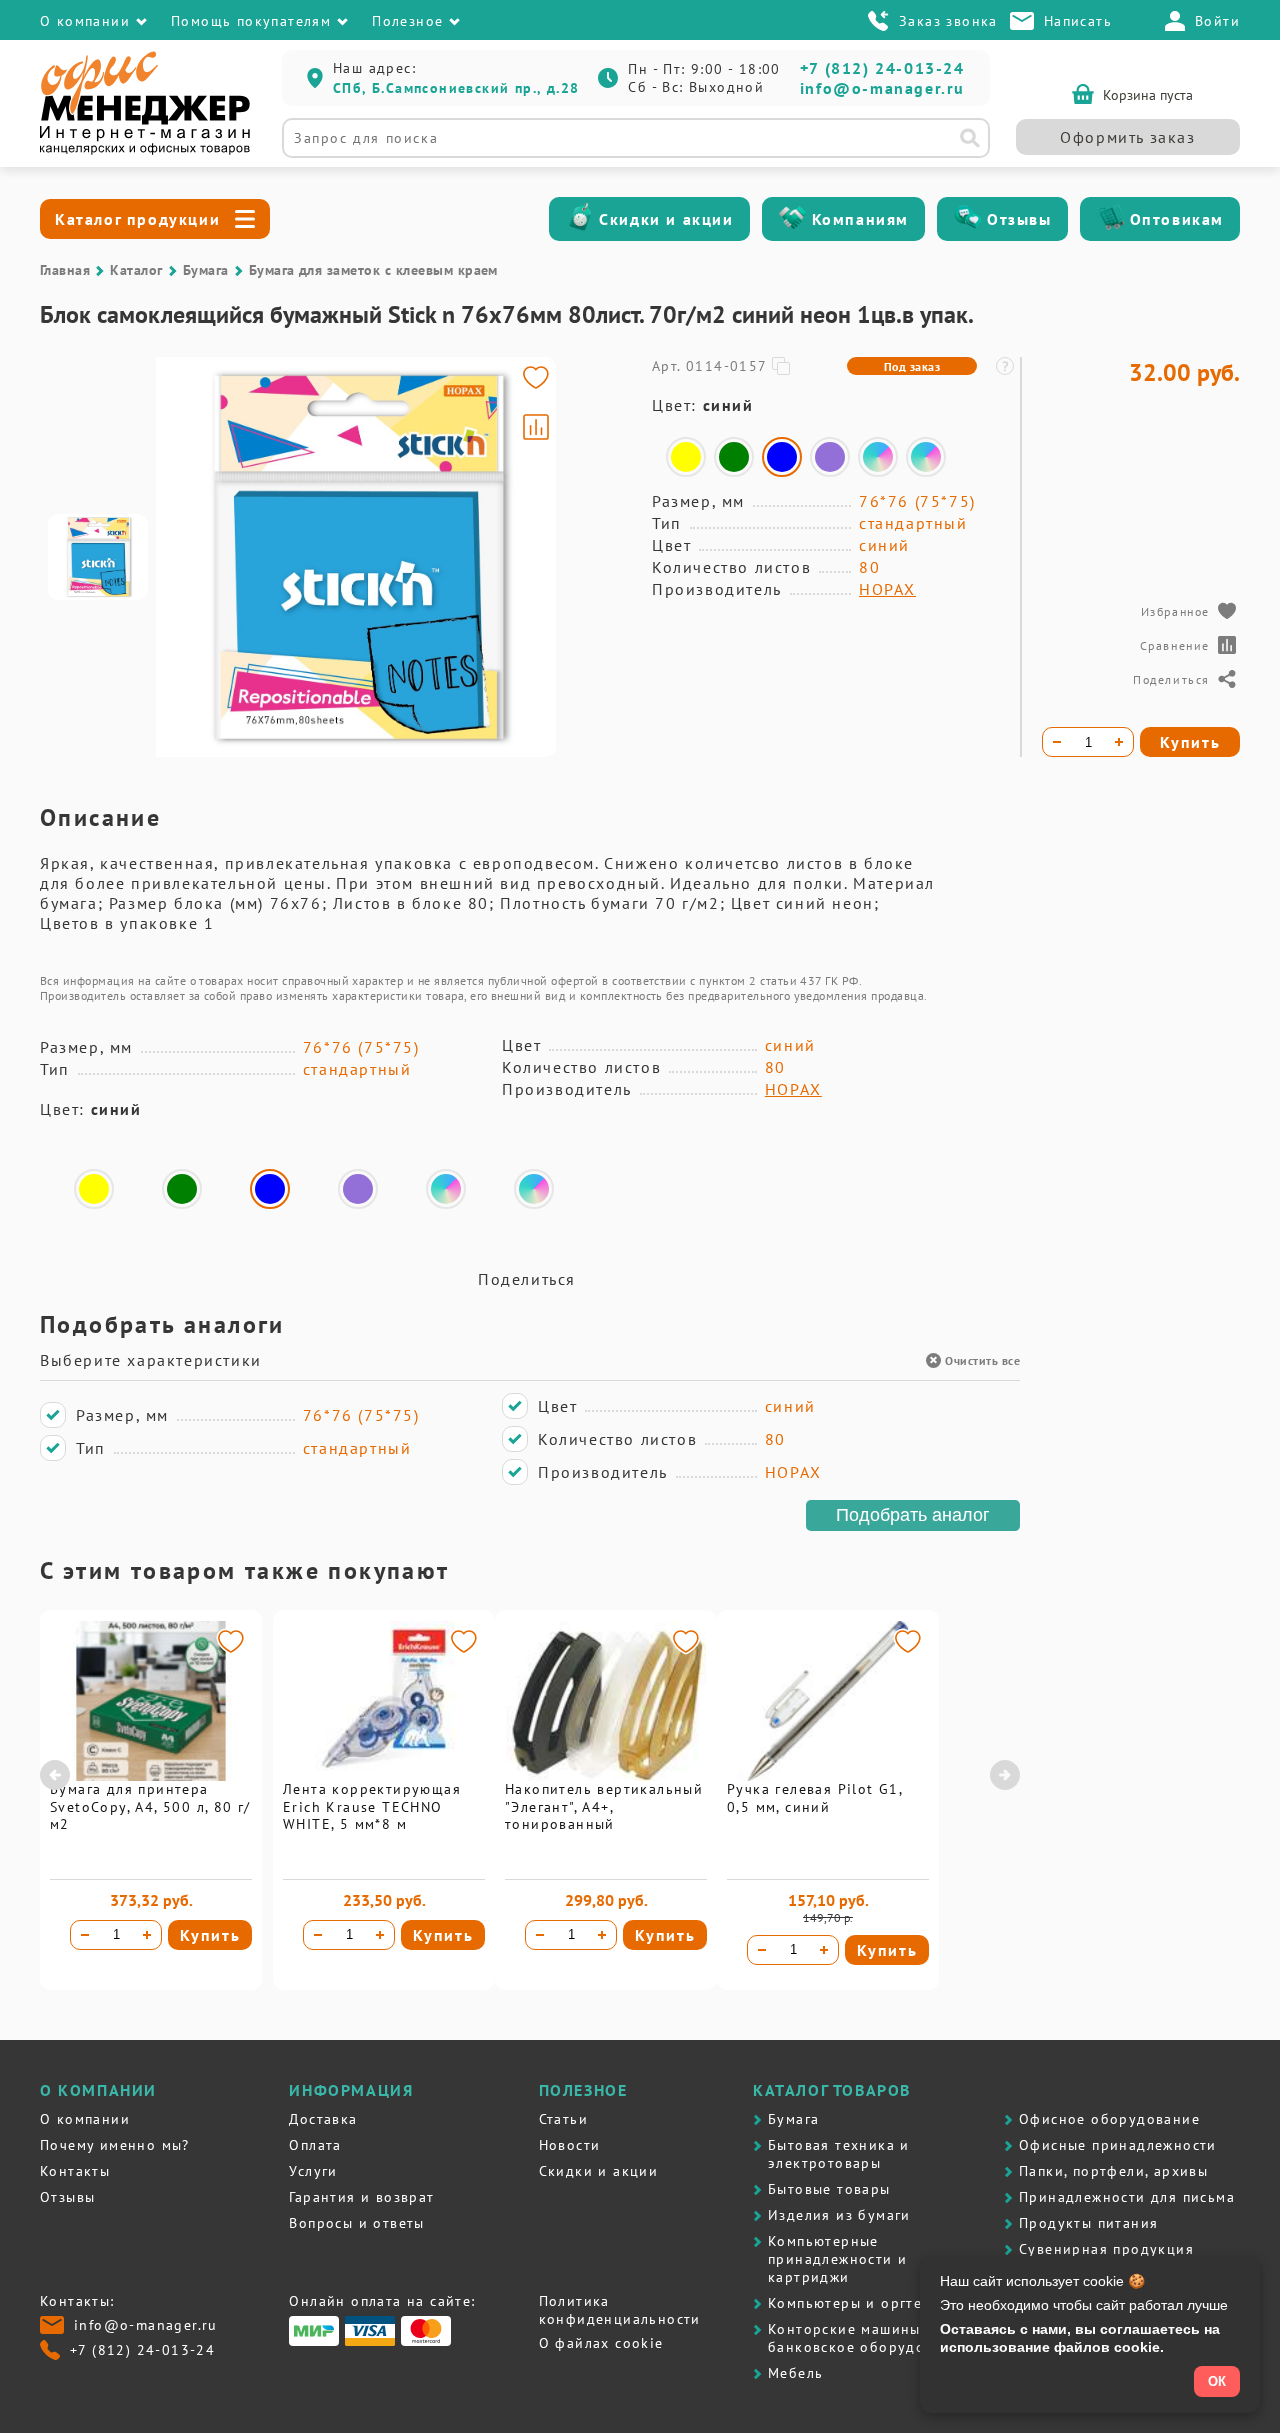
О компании (85, 2119)
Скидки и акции (666, 219)
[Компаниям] (793, 219)
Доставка (323, 2119)
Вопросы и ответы (356, 2223)
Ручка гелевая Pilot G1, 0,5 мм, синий (814, 1798)
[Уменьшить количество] (85, 1935)
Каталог (136, 270)
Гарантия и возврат (361, 2197)
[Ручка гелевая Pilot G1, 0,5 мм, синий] (828, 1776)
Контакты (75, 2171)
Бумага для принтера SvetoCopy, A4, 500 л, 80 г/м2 (150, 1806)
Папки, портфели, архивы (1113, 2171)
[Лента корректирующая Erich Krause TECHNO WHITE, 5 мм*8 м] (384, 1776)
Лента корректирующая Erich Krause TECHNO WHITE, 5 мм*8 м (372, 1806)
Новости (570, 2145)
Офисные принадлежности (1118, 2145)
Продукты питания (1088, 2223)
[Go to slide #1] (98, 557)
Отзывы (1019, 219)
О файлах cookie (601, 2343)
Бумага (206, 270)
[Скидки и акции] (580, 219)
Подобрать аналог (913, 1515)
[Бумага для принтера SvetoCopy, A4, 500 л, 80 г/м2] (151, 1776)
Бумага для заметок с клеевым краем (373, 270)
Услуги (313, 2171)
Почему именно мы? (115, 2145)
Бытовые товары (829, 2189)
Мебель (795, 2373)
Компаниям (860, 219)
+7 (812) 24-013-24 (882, 68)
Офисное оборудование (1109, 2119)
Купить (210, 1935)
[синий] (782, 457)
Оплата (315, 2145)
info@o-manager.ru (882, 88)
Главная (65, 270)
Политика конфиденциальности (620, 2310)
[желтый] (686, 457)
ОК (1217, 2381)
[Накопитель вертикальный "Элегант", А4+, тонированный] (606, 1776)
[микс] (878, 457)
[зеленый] (734, 457)
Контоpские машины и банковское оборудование (868, 2338)
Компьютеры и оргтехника (867, 2303)
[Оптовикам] (1111, 219)
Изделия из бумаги (839, 2215)
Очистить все (982, 1360)
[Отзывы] (968, 219)
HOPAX (887, 589)
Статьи (563, 2119)
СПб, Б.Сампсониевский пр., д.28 (456, 88)
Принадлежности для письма (1127, 2197)
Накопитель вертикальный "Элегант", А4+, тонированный (604, 1806)
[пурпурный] (830, 457)
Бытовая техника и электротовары (839, 2154)
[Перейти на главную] (145, 150)
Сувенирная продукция (1106, 2249)
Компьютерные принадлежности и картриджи (837, 2259)
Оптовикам (1177, 219)
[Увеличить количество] (147, 1935)
